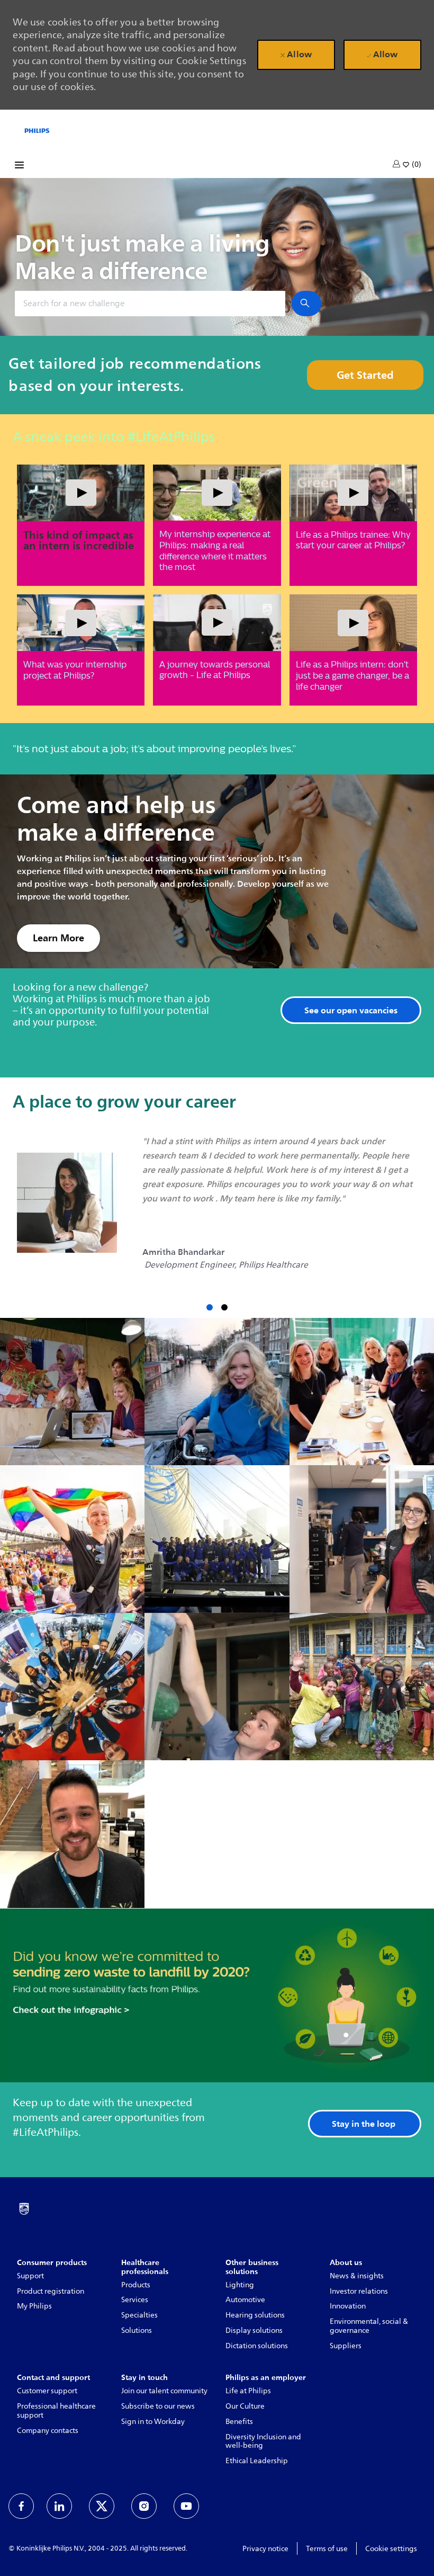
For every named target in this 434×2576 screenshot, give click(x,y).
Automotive (245, 2300)
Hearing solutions (255, 2315)
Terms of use (327, 2549)
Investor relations (359, 2291)
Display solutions (254, 2330)
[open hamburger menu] (19, 167)
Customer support (47, 2391)
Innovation (348, 2306)
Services (135, 2300)
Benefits (239, 2422)
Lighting (240, 2285)
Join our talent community (164, 2391)
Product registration (51, 2291)
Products (136, 2285)
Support (30, 2276)
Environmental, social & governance (369, 2326)
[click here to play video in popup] (81, 493)
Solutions (137, 2330)
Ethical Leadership (257, 2461)
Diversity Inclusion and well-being (263, 2441)
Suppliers (346, 2346)
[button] (397, 164)
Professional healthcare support (56, 2411)
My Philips (34, 2306)
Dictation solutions (257, 2346)
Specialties (139, 2315)
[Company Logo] (37, 130)
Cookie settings (391, 2549)
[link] (58, 938)
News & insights (357, 2276)
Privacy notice (265, 2549)
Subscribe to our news (158, 2406)
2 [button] (224, 1307)
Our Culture (245, 2406)
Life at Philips (248, 2391)
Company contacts (48, 2431)
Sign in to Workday (153, 2422)
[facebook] (21, 2506)
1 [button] (210, 1307)
